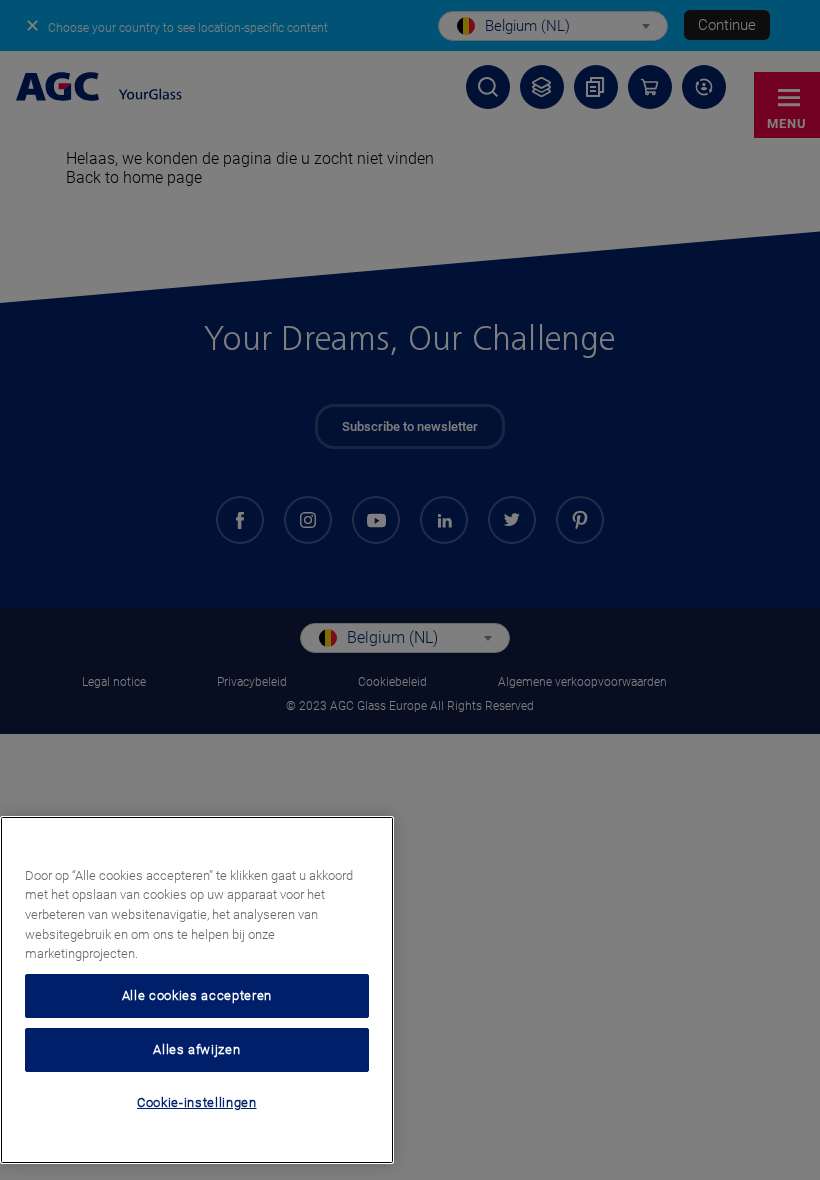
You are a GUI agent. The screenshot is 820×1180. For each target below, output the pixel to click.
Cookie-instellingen (196, 1102)
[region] (197, 990)
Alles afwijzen (196, 1049)
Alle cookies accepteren (197, 995)
